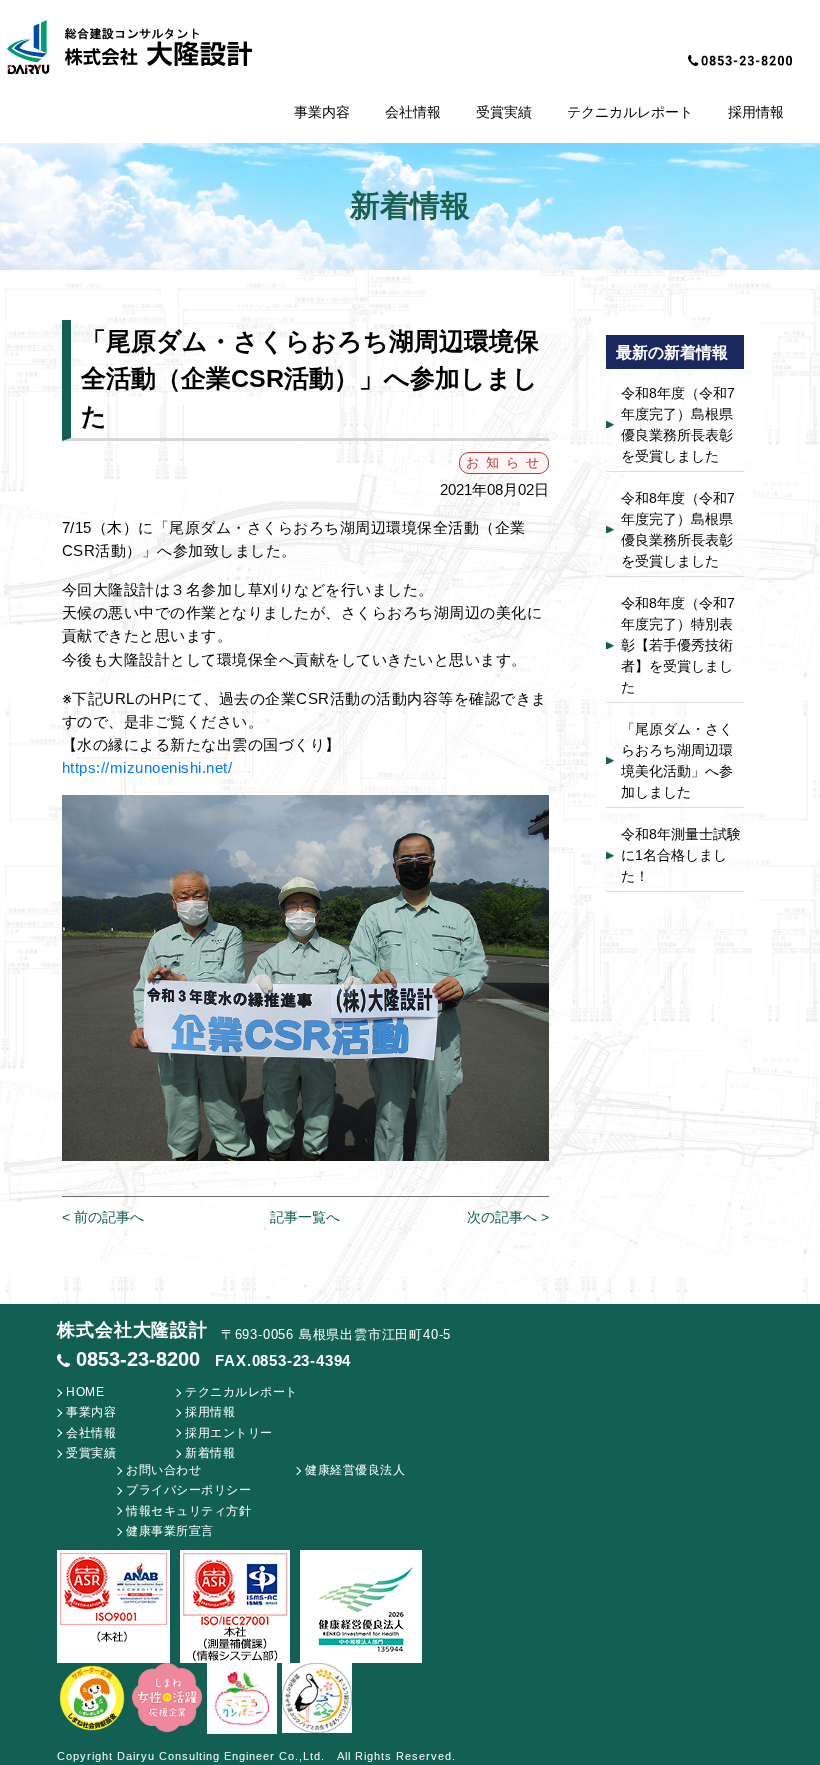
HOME (85, 1392)
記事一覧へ (305, 1217)
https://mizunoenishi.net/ (147, 767)
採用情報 (756, 112)
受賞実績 (504, 112)
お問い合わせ (163, 1470)
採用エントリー (229, 1433)
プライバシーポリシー (188, 1490)
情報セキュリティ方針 (188, 1511)
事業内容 (322, 112)
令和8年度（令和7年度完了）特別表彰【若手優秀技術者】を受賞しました (678, 645)
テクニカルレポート (630, 112)
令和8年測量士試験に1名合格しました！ (681, 855)
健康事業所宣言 (170, 1531)
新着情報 (210, 1453)
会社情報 (413, 112)
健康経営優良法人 (355, 1470)
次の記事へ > (508, 1217)
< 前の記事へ (103, 1217)
